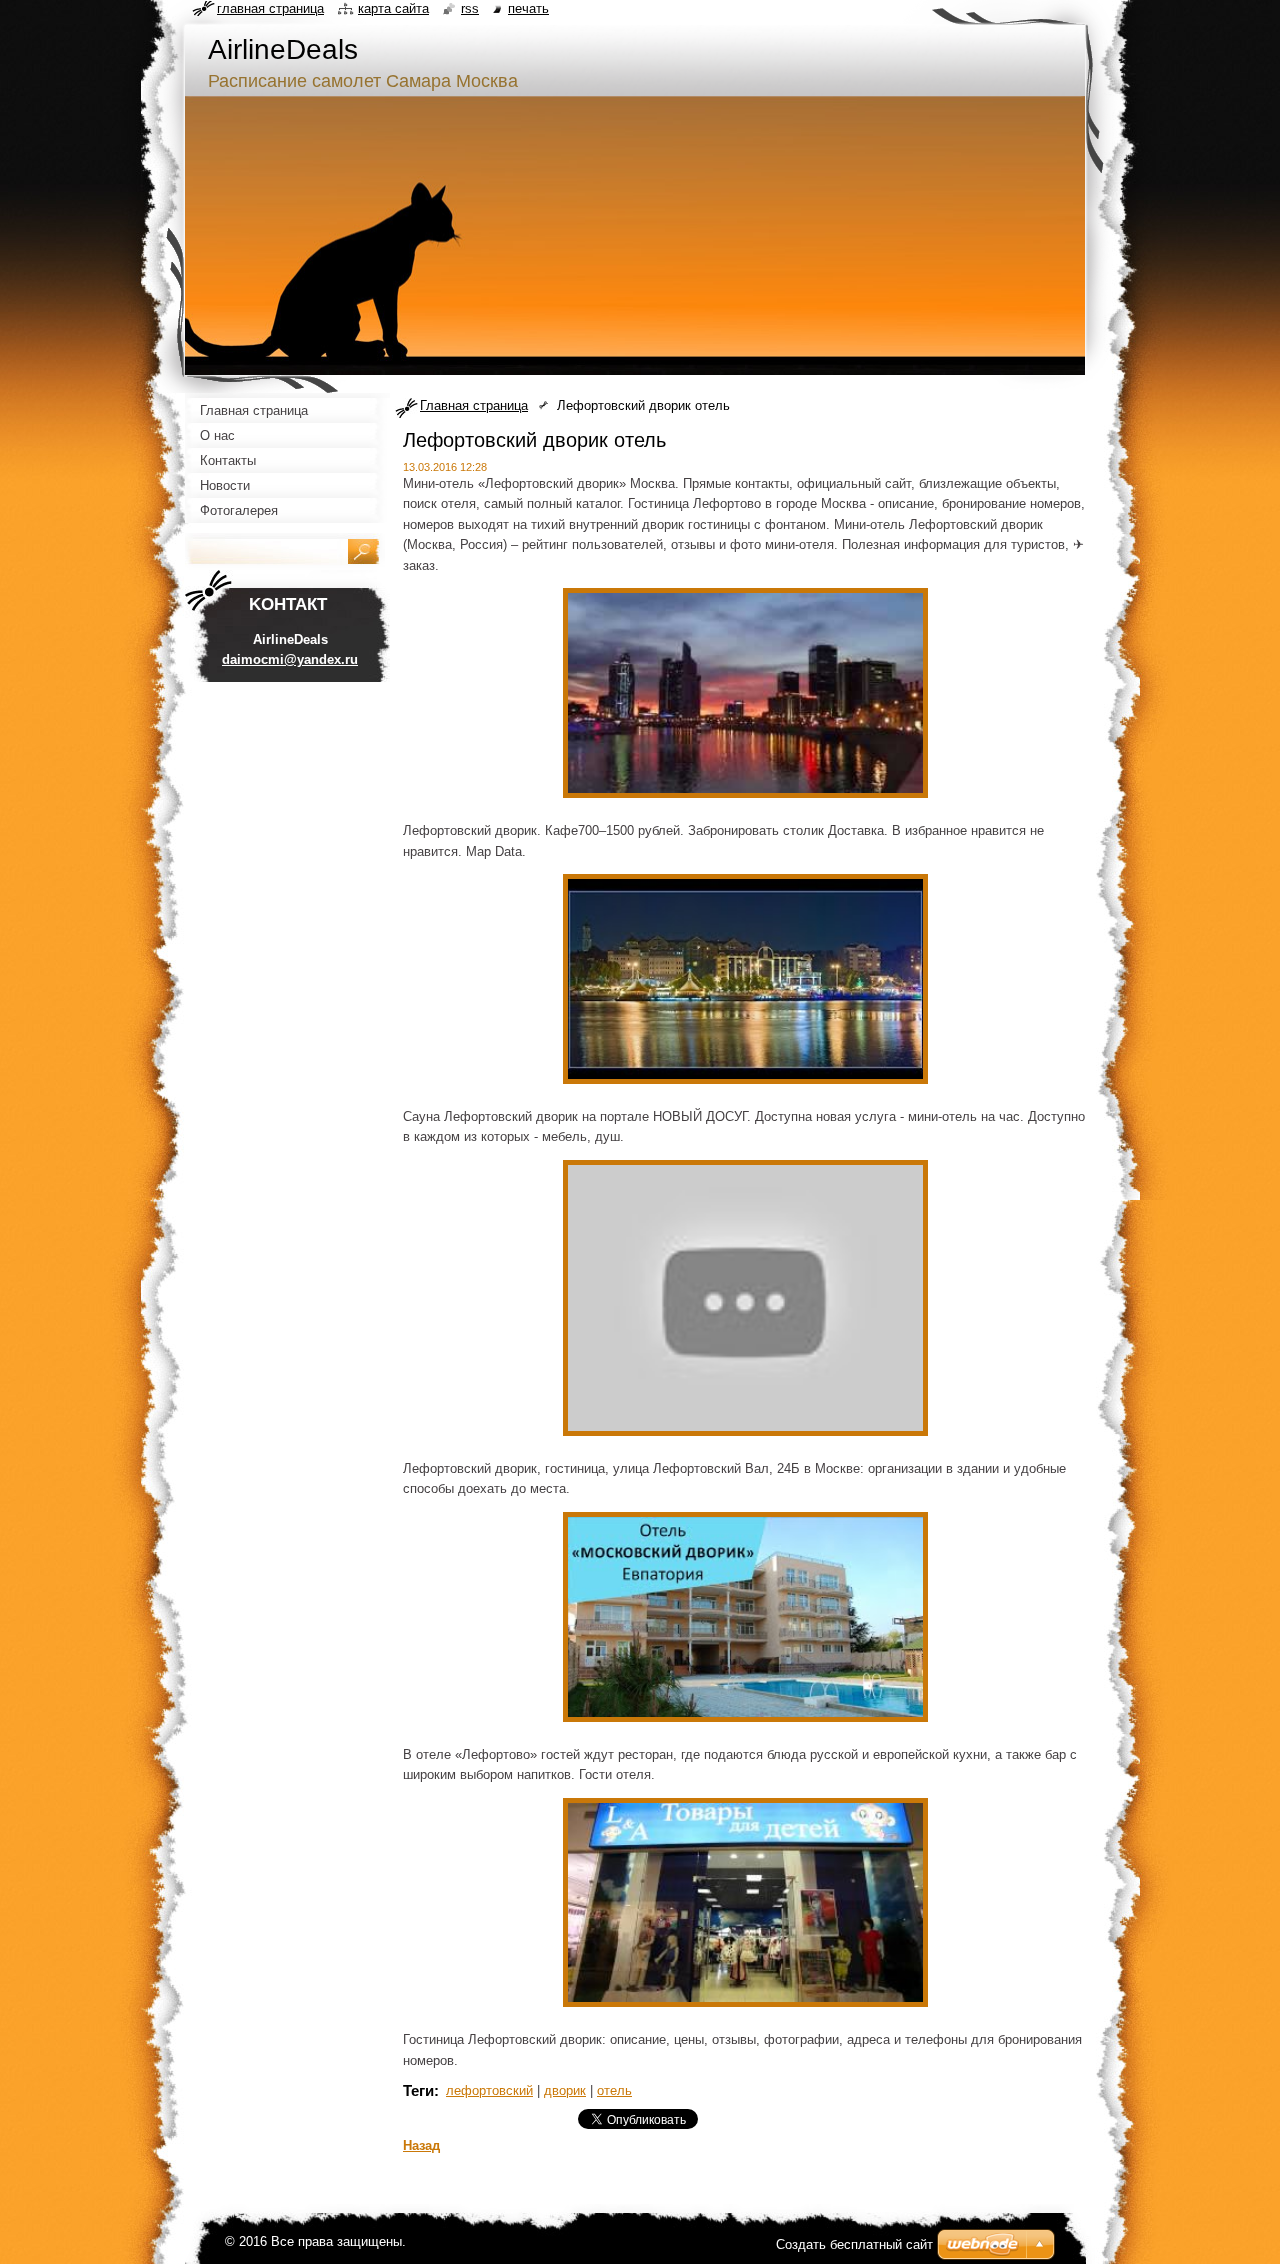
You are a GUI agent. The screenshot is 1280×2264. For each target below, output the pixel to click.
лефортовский (489, 2090)
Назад (421, 2145)
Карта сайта (393, 8)
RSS (470, 8)
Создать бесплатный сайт (854, 2244)
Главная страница (474, 405)
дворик (565, 2090)
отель (614, 2090)
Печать (528, 8)
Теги (418, 2090)
